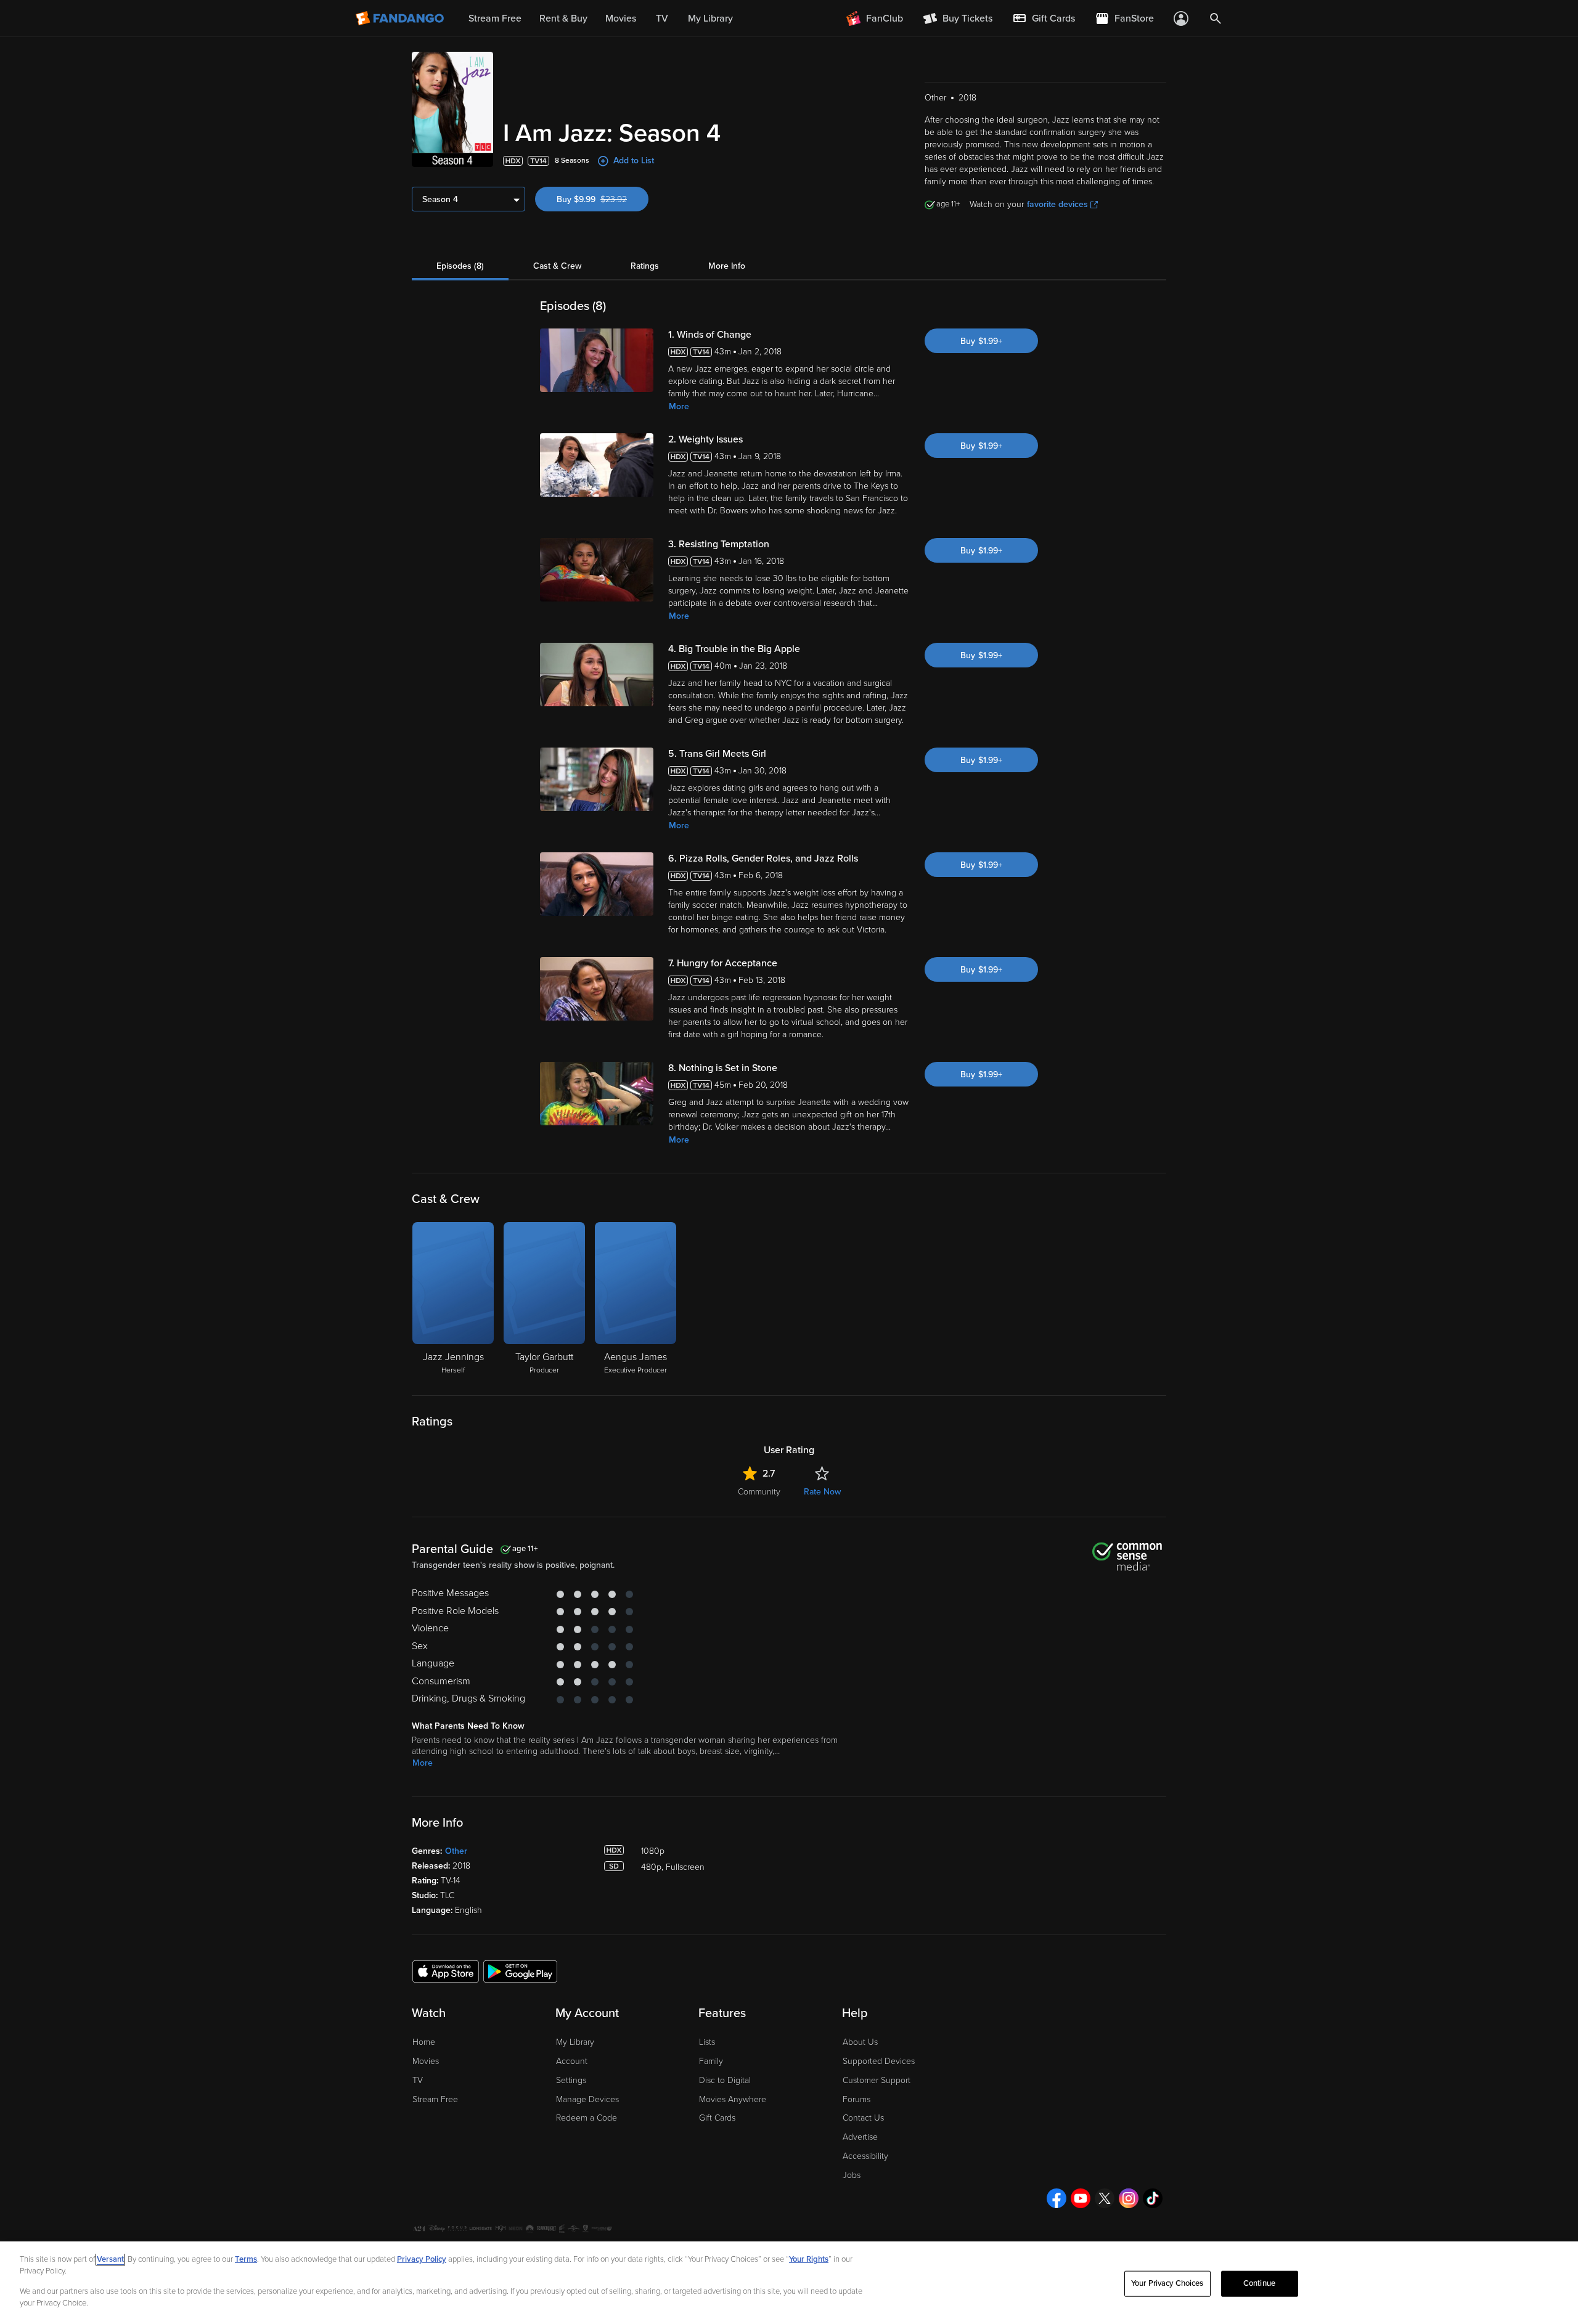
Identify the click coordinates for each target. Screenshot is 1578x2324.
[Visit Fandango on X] (1105, 2198)
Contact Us (863, 2118)
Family (711, 2061)
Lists (707, 2042)
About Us (860, 2042)
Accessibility (865, 2156)
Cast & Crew (557, 266)
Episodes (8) (460, 266)
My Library (575, 2042)
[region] (789, 2283)
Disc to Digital (725, 2080)
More (679, 406)
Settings (571, 2080)
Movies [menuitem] (621, 18)
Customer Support (877, 2080)
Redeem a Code (587, 2118)
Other (456, 1851)
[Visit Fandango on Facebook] (1057, 2198)
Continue (1259, 2283)
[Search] (1216, 18)
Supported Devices (879, 2061)
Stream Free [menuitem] (495, 18)
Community (759, 1492)
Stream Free (435, 2099)
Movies (426, 2061)
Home (424, 2042)
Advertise (860, 2137)
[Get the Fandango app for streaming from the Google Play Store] (520, 1971)
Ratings (645, 266)
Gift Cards (717, 2118)
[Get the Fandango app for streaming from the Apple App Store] (446, 1971)
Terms (246, 2259)
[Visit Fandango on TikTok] (1153, 2198)
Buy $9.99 (603, 199)
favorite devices (1057, 204)
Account (572, 2061)
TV (418, 2080)
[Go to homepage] (401, 18)
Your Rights (809, 2259)
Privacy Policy (422, 2259)
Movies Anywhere (733, 2099)
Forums (856, 2099)
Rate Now (822, 1492)
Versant (110, 2259)
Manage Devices (587, 2099)
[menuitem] (1044, 18)
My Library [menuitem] (710, 18)
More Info (727, 266)
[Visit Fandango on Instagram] (1129, 2198)
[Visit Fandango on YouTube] (1081, 2198)
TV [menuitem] (662, 18)
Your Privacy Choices (1167, 2283)
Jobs (852, 2175)
